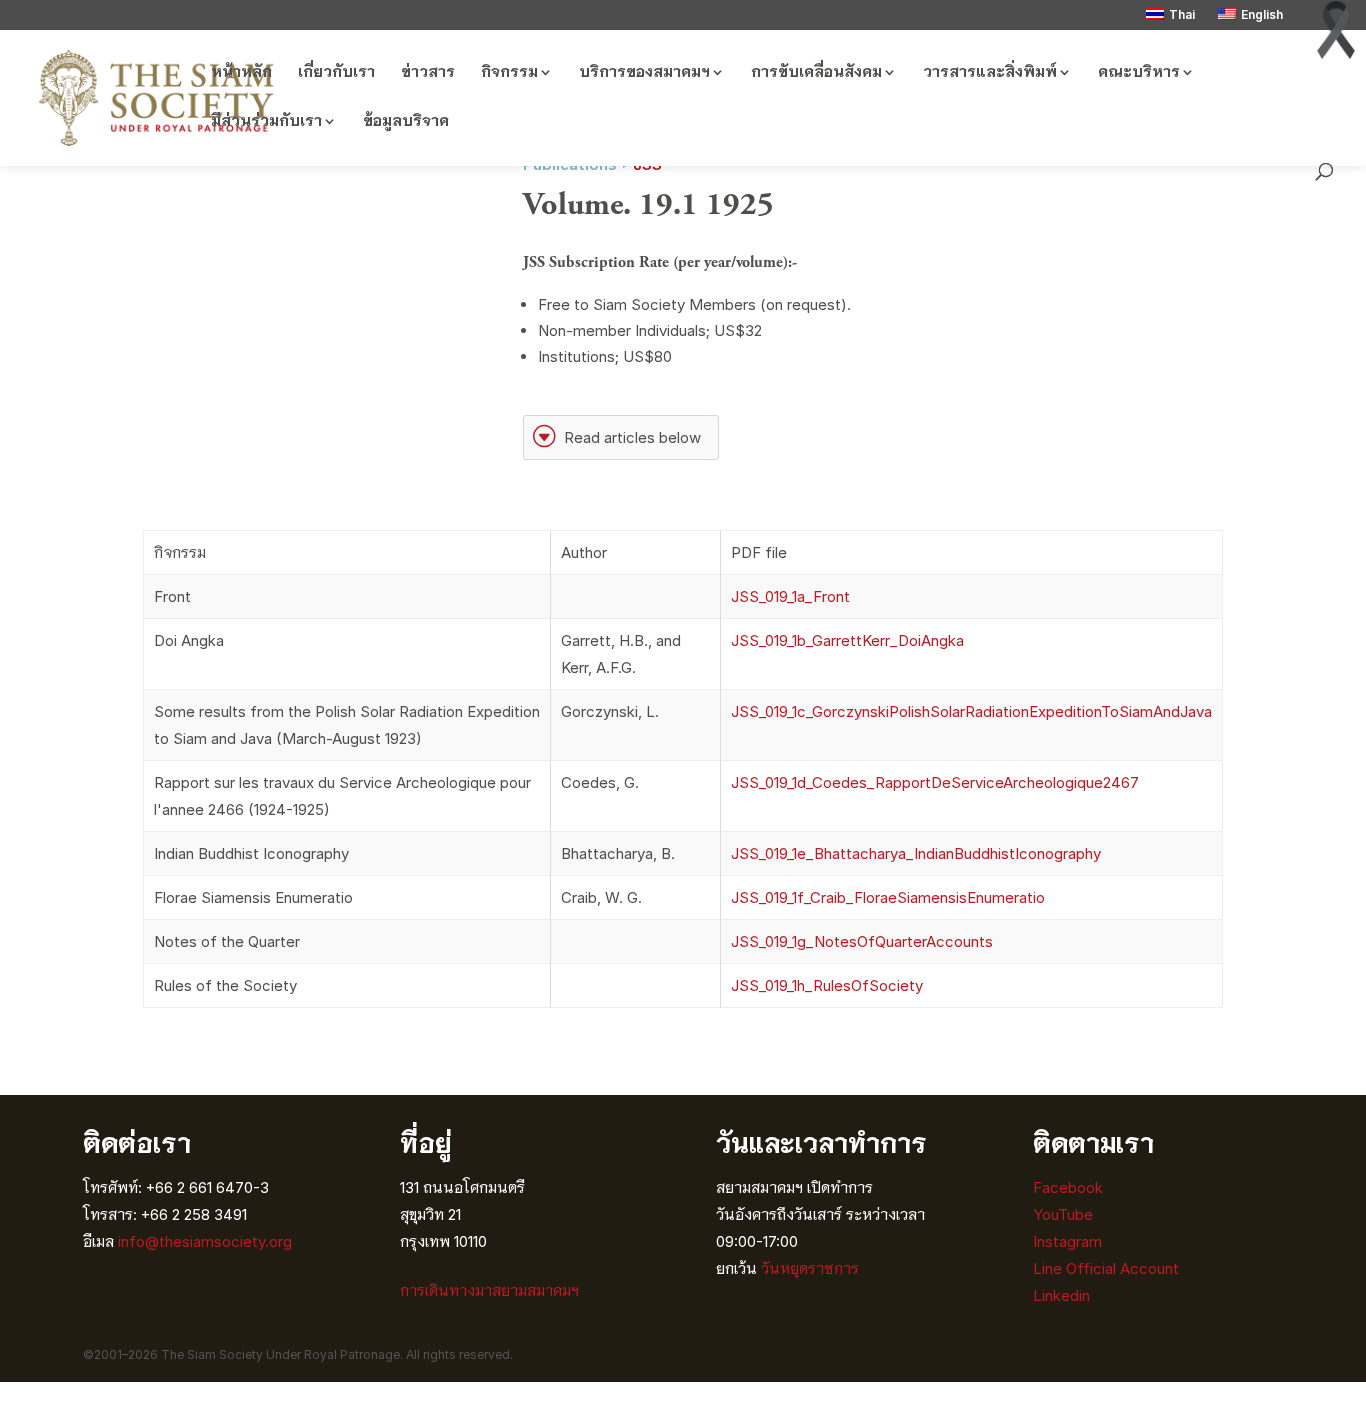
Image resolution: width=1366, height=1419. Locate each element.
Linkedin (1061, 1295)
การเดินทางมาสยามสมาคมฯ (489, 1290)
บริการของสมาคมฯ (644, 73)
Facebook (1068, 1187)
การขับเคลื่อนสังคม (816, 73)
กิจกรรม (509, 73)
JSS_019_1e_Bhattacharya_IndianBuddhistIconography (916, 853)
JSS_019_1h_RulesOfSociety (827, 985)
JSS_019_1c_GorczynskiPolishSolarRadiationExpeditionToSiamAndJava (971, 711)
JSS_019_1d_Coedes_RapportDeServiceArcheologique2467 (935, 782)
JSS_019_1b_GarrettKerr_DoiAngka (847, 640)
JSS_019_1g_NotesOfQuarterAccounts (862, 941)
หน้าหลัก (241, 73)
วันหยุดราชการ (810, 1268)
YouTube (1063, 1214)
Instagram (1069, 1241)
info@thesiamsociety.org (205, 1241)
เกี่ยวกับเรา (336, 73)
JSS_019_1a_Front (790, 596)
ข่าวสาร (428, 73)
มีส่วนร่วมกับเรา (266, 122)
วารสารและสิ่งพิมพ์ (990, 73)
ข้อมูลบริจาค (406, 122)
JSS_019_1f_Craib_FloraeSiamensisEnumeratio (888, 897)
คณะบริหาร (1139, 73)
